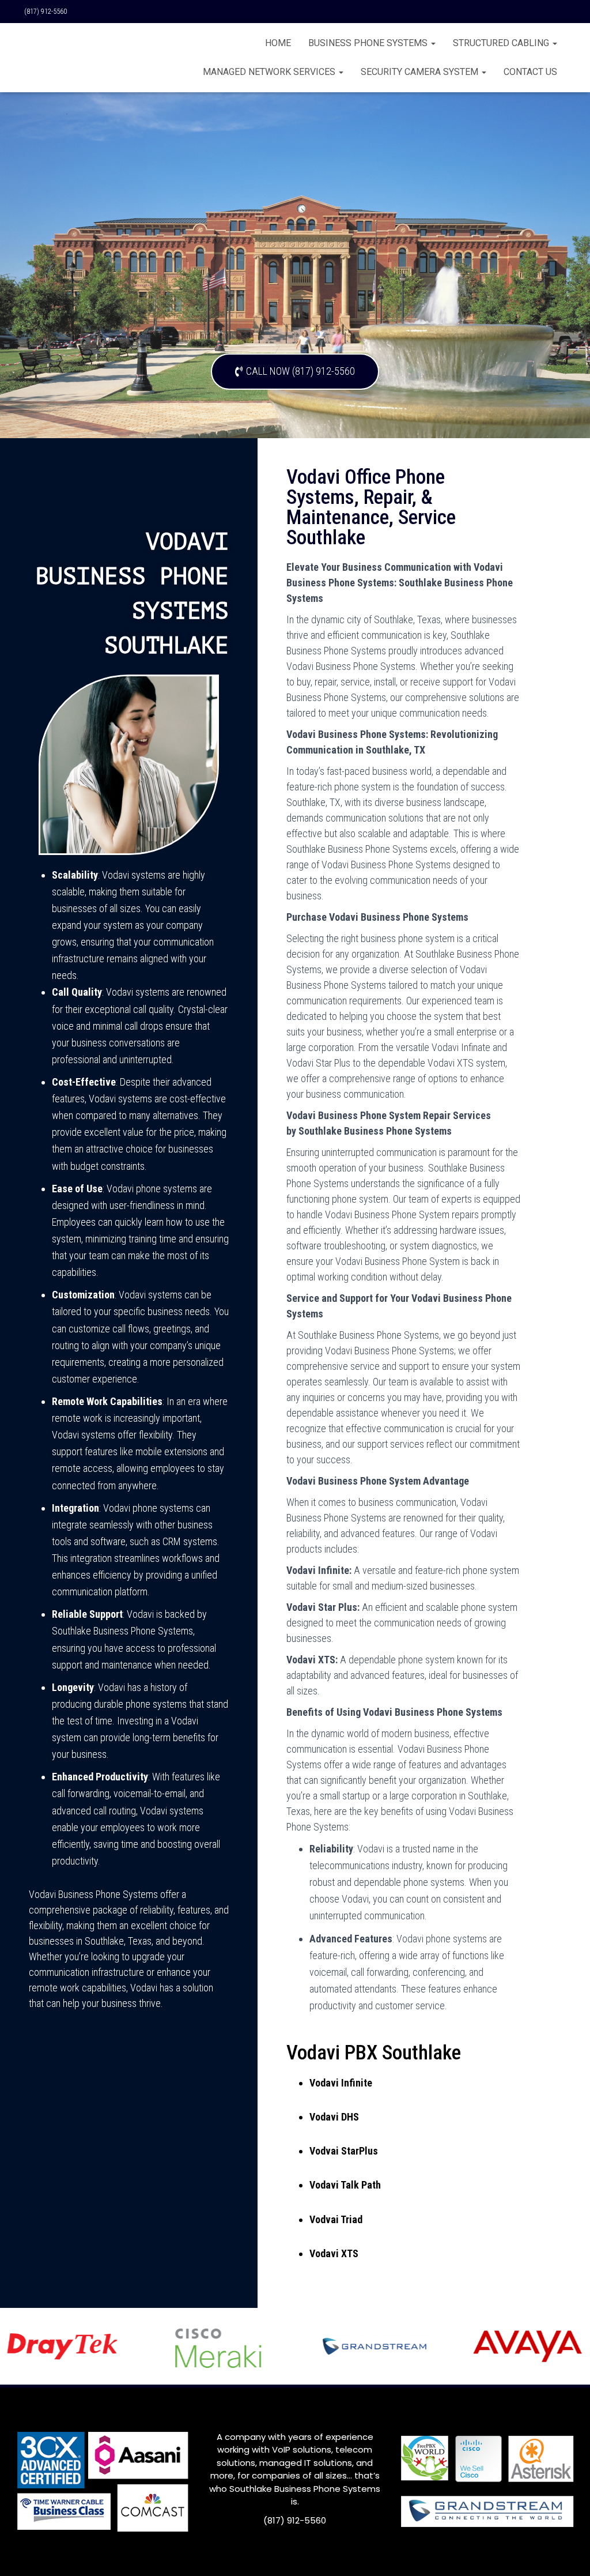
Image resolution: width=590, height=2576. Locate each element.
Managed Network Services (270, 72)
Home (278, 43)
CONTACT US (530, 72)
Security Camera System (421, 72)
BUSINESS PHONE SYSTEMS (369, 43)
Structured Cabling (502, 43)
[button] (295, 372)
